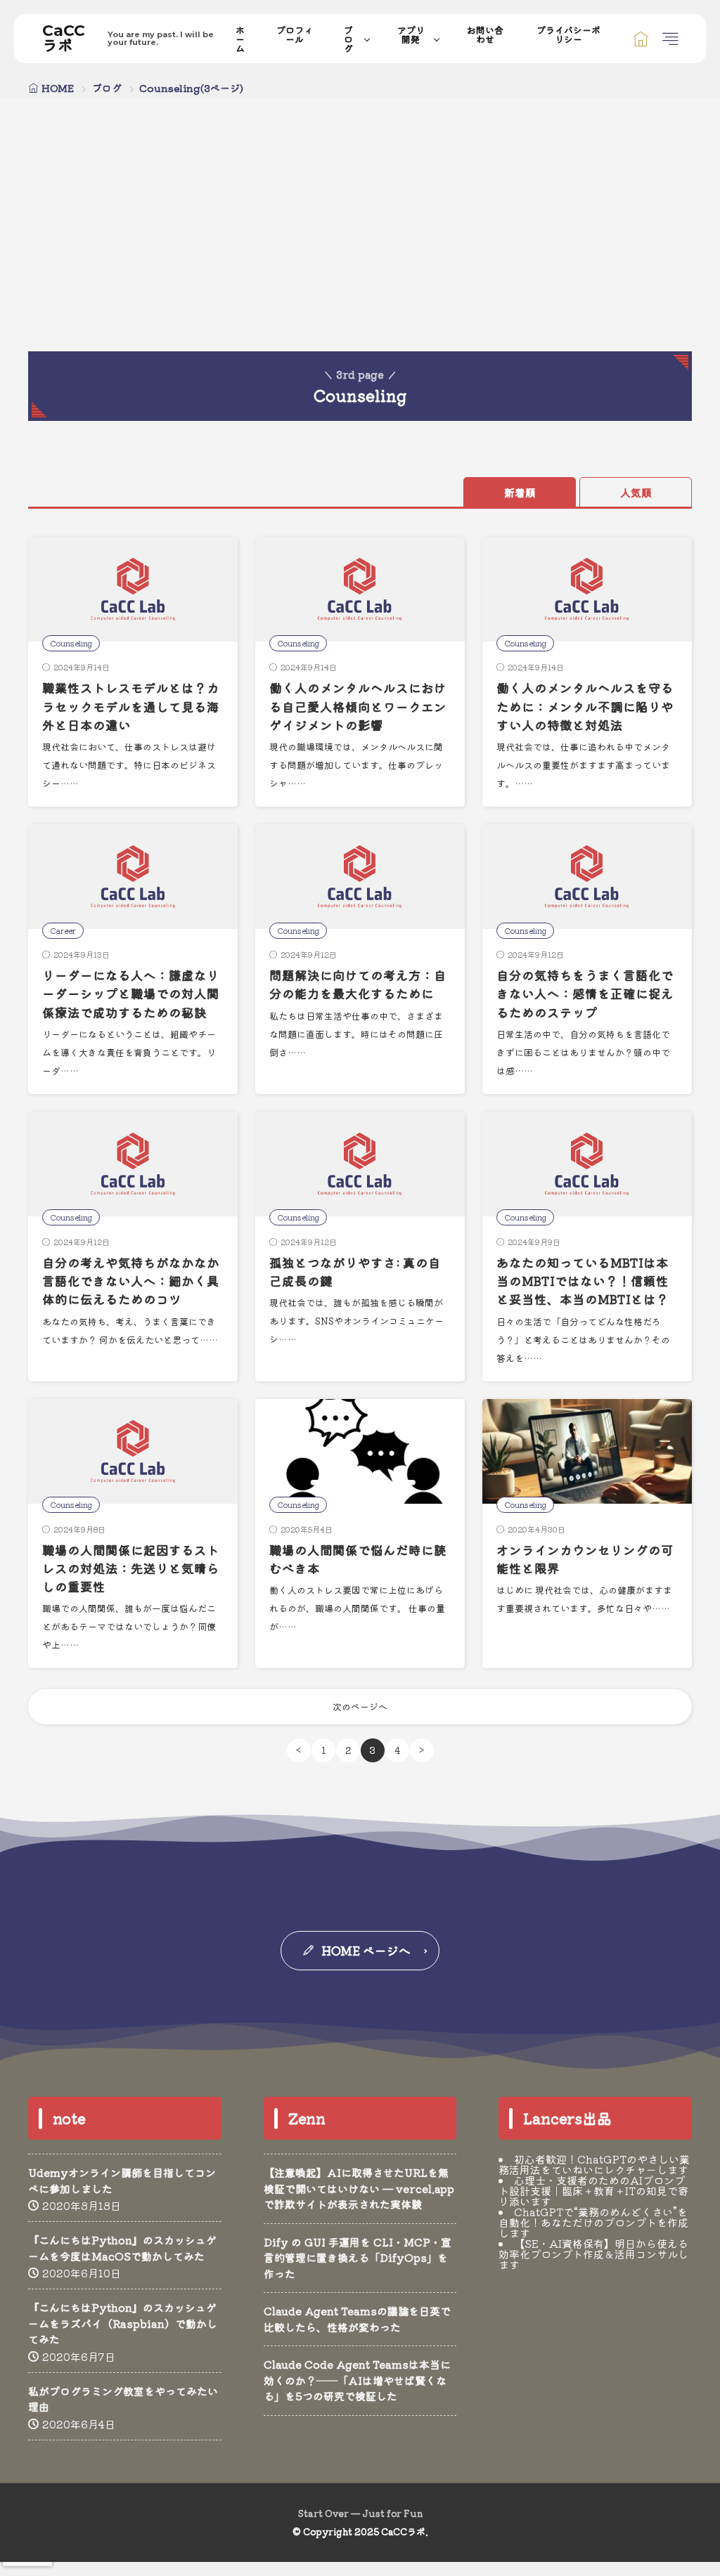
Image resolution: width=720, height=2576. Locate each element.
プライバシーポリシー (568, 34)
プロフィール (295, 34)
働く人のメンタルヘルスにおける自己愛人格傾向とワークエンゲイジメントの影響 (358, 706)
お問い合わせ (485, 34)
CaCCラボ (128, 39)
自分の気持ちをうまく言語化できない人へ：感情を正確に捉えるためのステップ (585, 994)
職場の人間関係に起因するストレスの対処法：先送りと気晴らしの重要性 (131, 1568)
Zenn (307, 2118)
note (69, 2118)
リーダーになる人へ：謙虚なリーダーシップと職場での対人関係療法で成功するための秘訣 (131, 994)
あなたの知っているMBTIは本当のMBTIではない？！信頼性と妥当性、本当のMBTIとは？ (583, 1281)
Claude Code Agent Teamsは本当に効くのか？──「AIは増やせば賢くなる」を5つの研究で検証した (357, 2380)
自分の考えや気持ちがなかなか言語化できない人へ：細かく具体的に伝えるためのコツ (131, 1281)
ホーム (240, 39)
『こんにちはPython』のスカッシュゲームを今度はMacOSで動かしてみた (122, 2248)
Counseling (71, 643)
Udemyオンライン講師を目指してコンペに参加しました (122, 2180)
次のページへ (360, 1706)
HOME (58, 88)
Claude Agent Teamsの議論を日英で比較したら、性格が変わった (357, 2319)
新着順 (520, 492)
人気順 (636, 492)
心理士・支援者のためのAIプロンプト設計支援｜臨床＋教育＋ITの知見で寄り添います (593, 2191)
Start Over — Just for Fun (360, 2513)
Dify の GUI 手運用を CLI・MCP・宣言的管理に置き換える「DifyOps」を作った (358, 2258)
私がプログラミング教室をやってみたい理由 (123, 2399)
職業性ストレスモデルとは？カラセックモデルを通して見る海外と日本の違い (131, 706)
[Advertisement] (360, 246)
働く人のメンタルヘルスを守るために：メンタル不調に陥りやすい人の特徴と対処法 (585, 706)
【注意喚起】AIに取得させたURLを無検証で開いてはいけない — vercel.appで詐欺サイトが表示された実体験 (359, 2188)
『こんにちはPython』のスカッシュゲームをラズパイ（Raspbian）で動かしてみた (123, 2323)
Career (63, 930)
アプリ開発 (411, 34)
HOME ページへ (366, 1950)
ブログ (348, 39)
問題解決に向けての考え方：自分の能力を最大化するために (358, 984)
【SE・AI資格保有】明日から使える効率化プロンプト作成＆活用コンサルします (593, 2254)
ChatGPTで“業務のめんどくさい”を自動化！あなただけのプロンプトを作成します (593, 2222)
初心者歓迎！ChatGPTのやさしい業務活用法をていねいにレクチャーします (594, 2164)
